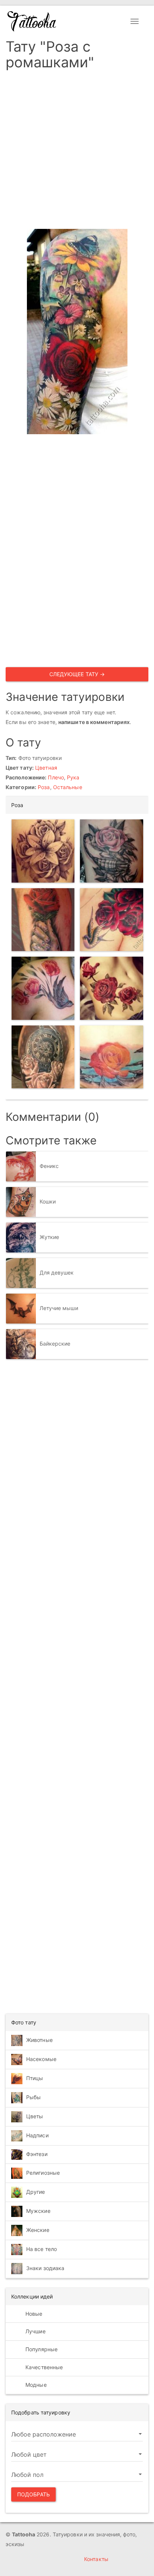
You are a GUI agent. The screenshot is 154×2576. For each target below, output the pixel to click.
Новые (33, 2314)
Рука (73, 777)
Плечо (56, 777)
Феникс (49, 1166)
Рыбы (33, 2097)
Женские (38, 2230)
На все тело (41, 2249)
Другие (36, 2192)
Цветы (35, 2116)
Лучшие (35, 2331)
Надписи (37, 2135)
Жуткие (50, 1237)
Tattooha (32, 21)
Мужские (38, 2211)
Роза (44, 787)
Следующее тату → (77, 674)
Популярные (41, 2349)
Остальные (68, 787)
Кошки (48, 1201)
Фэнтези (37, 2154)
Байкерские (55, 1344)
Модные (35, 2385)
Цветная (46, 768)
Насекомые (41, 2059)
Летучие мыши (59, 1308)
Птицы (35, 2078)
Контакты (96, 2559)
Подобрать (33, 2494)
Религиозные (43, 2173)
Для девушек (57, 1272)
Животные (39, 2040)
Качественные (43, 2367)
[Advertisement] (77, 152)
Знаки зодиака (45, 2268)
